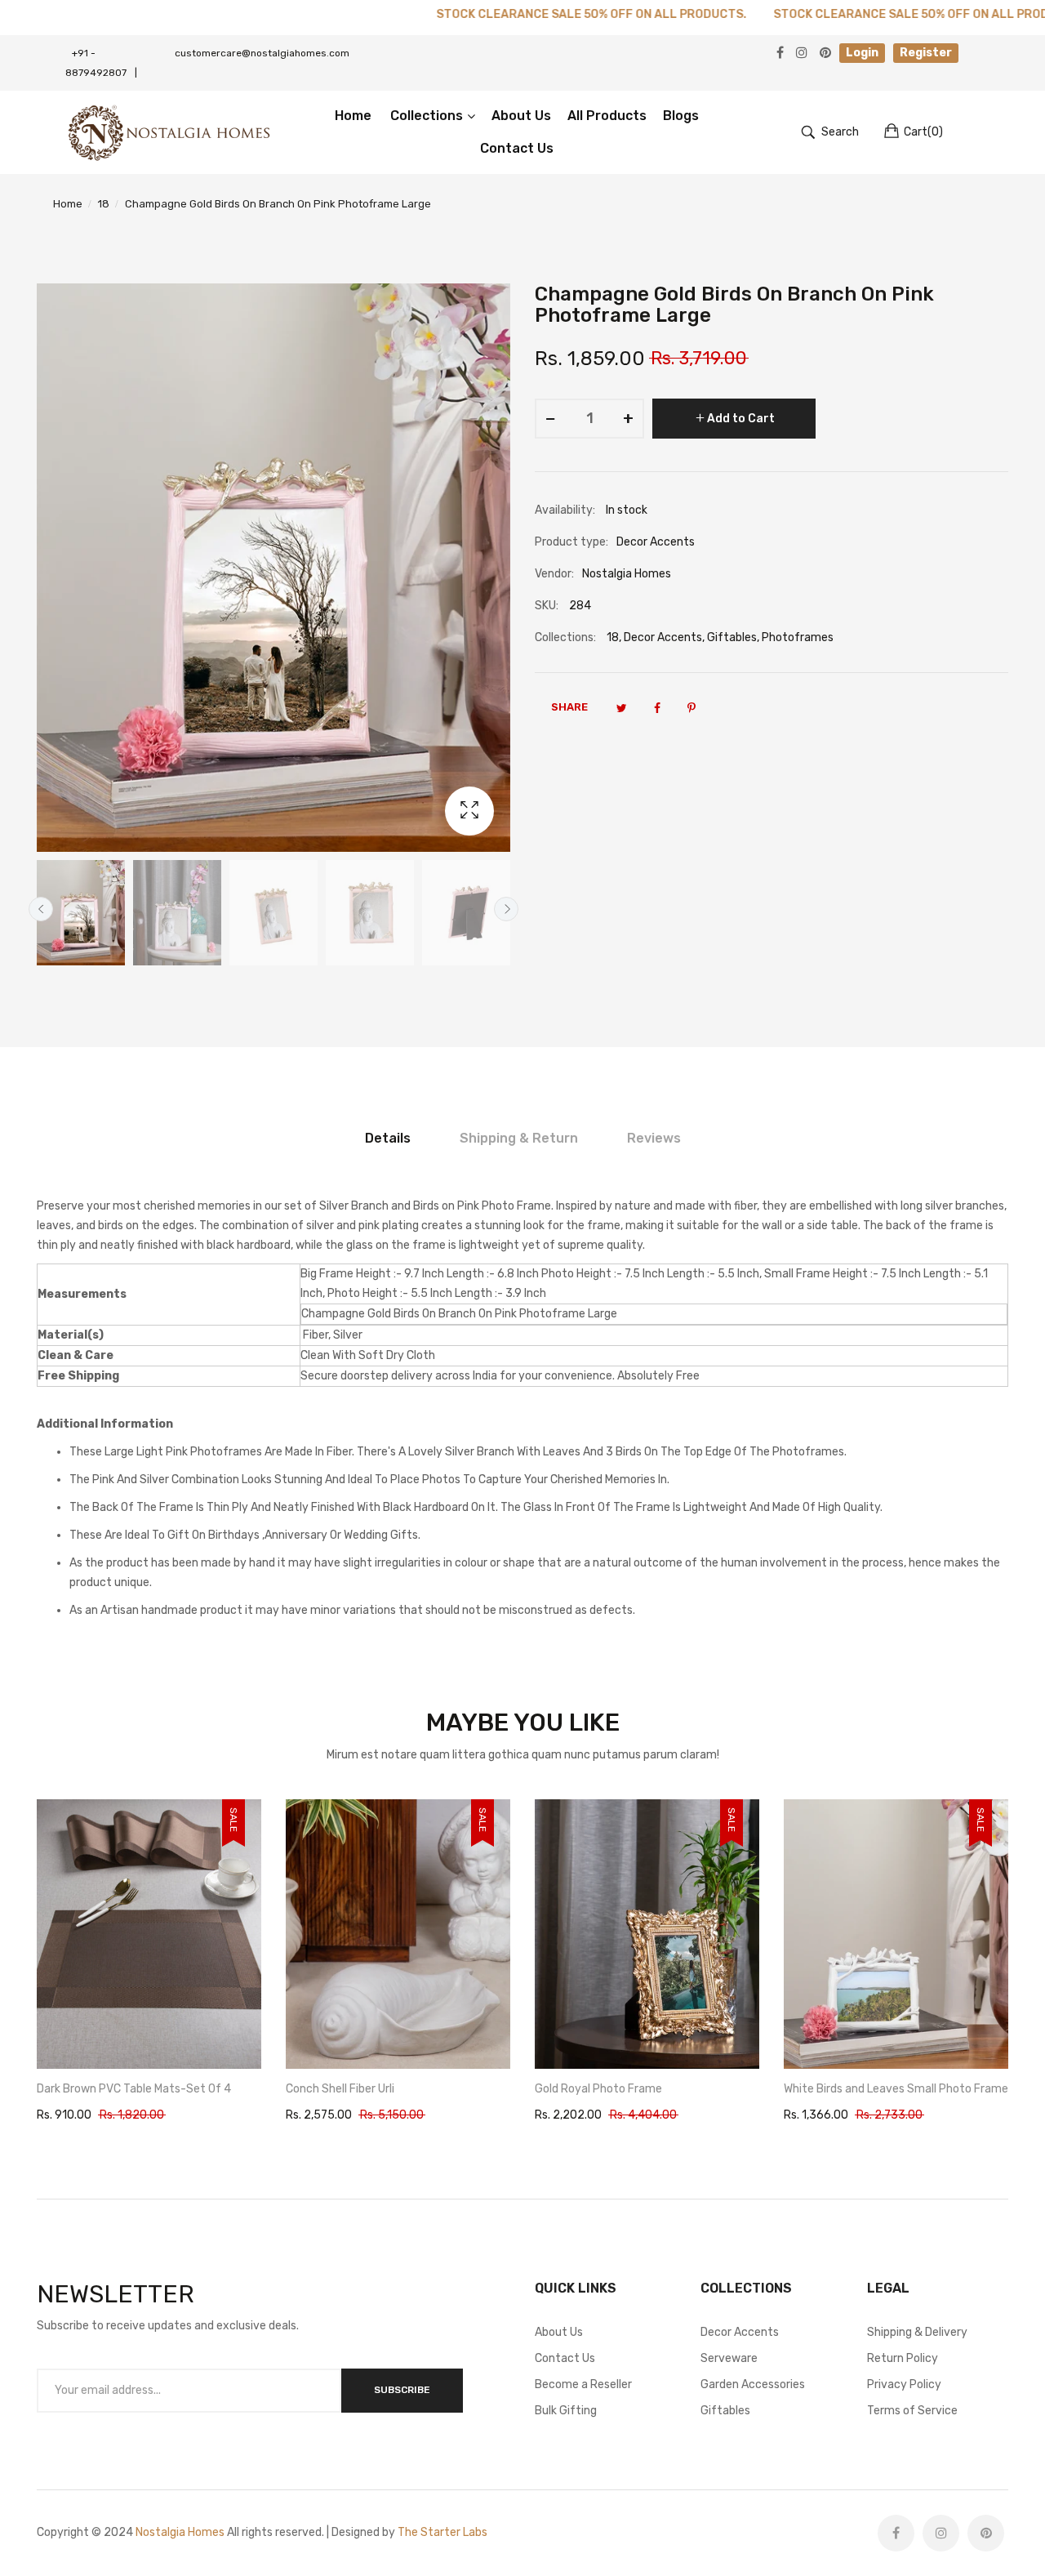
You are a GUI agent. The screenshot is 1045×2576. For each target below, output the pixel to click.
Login (862, 53)
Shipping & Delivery (917, 2332)
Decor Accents (663, 637)
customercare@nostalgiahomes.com (262, 53)
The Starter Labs (442, 2532)
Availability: (565, 510)
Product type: (571, 542)
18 (613, 637)
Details (388, 1138)
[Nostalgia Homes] (169, 132)
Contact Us (565, 2358)
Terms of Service (912, 2411)
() (923, 132)
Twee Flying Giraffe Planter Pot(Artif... (884, 2089)
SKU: (547, 606)
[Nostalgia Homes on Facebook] (896, 2533)
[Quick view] (257, 2040)
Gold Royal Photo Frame (349, 2089)
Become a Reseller (583, 2384)
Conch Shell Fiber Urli (91, 2089)
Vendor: (554, 574)
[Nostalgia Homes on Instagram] (941, 2533)
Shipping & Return (519, 1138)
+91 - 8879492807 (101, 63)
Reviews (654, 1138)
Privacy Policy (904, 2384)
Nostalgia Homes (180, 2532)
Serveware (729, 2358)
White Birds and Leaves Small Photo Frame (647, 2089)
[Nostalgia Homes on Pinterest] (986, 2533)
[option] (81, 913)
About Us (559, 2332)
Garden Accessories (753, 2384)
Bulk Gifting (566, 2411)
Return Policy (903, 2358)
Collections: (565, 637)
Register (926, 53)
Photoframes (798, 637)
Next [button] (506, 909)
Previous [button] (41, 909)
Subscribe (402, 2390)
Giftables (732, 637)
